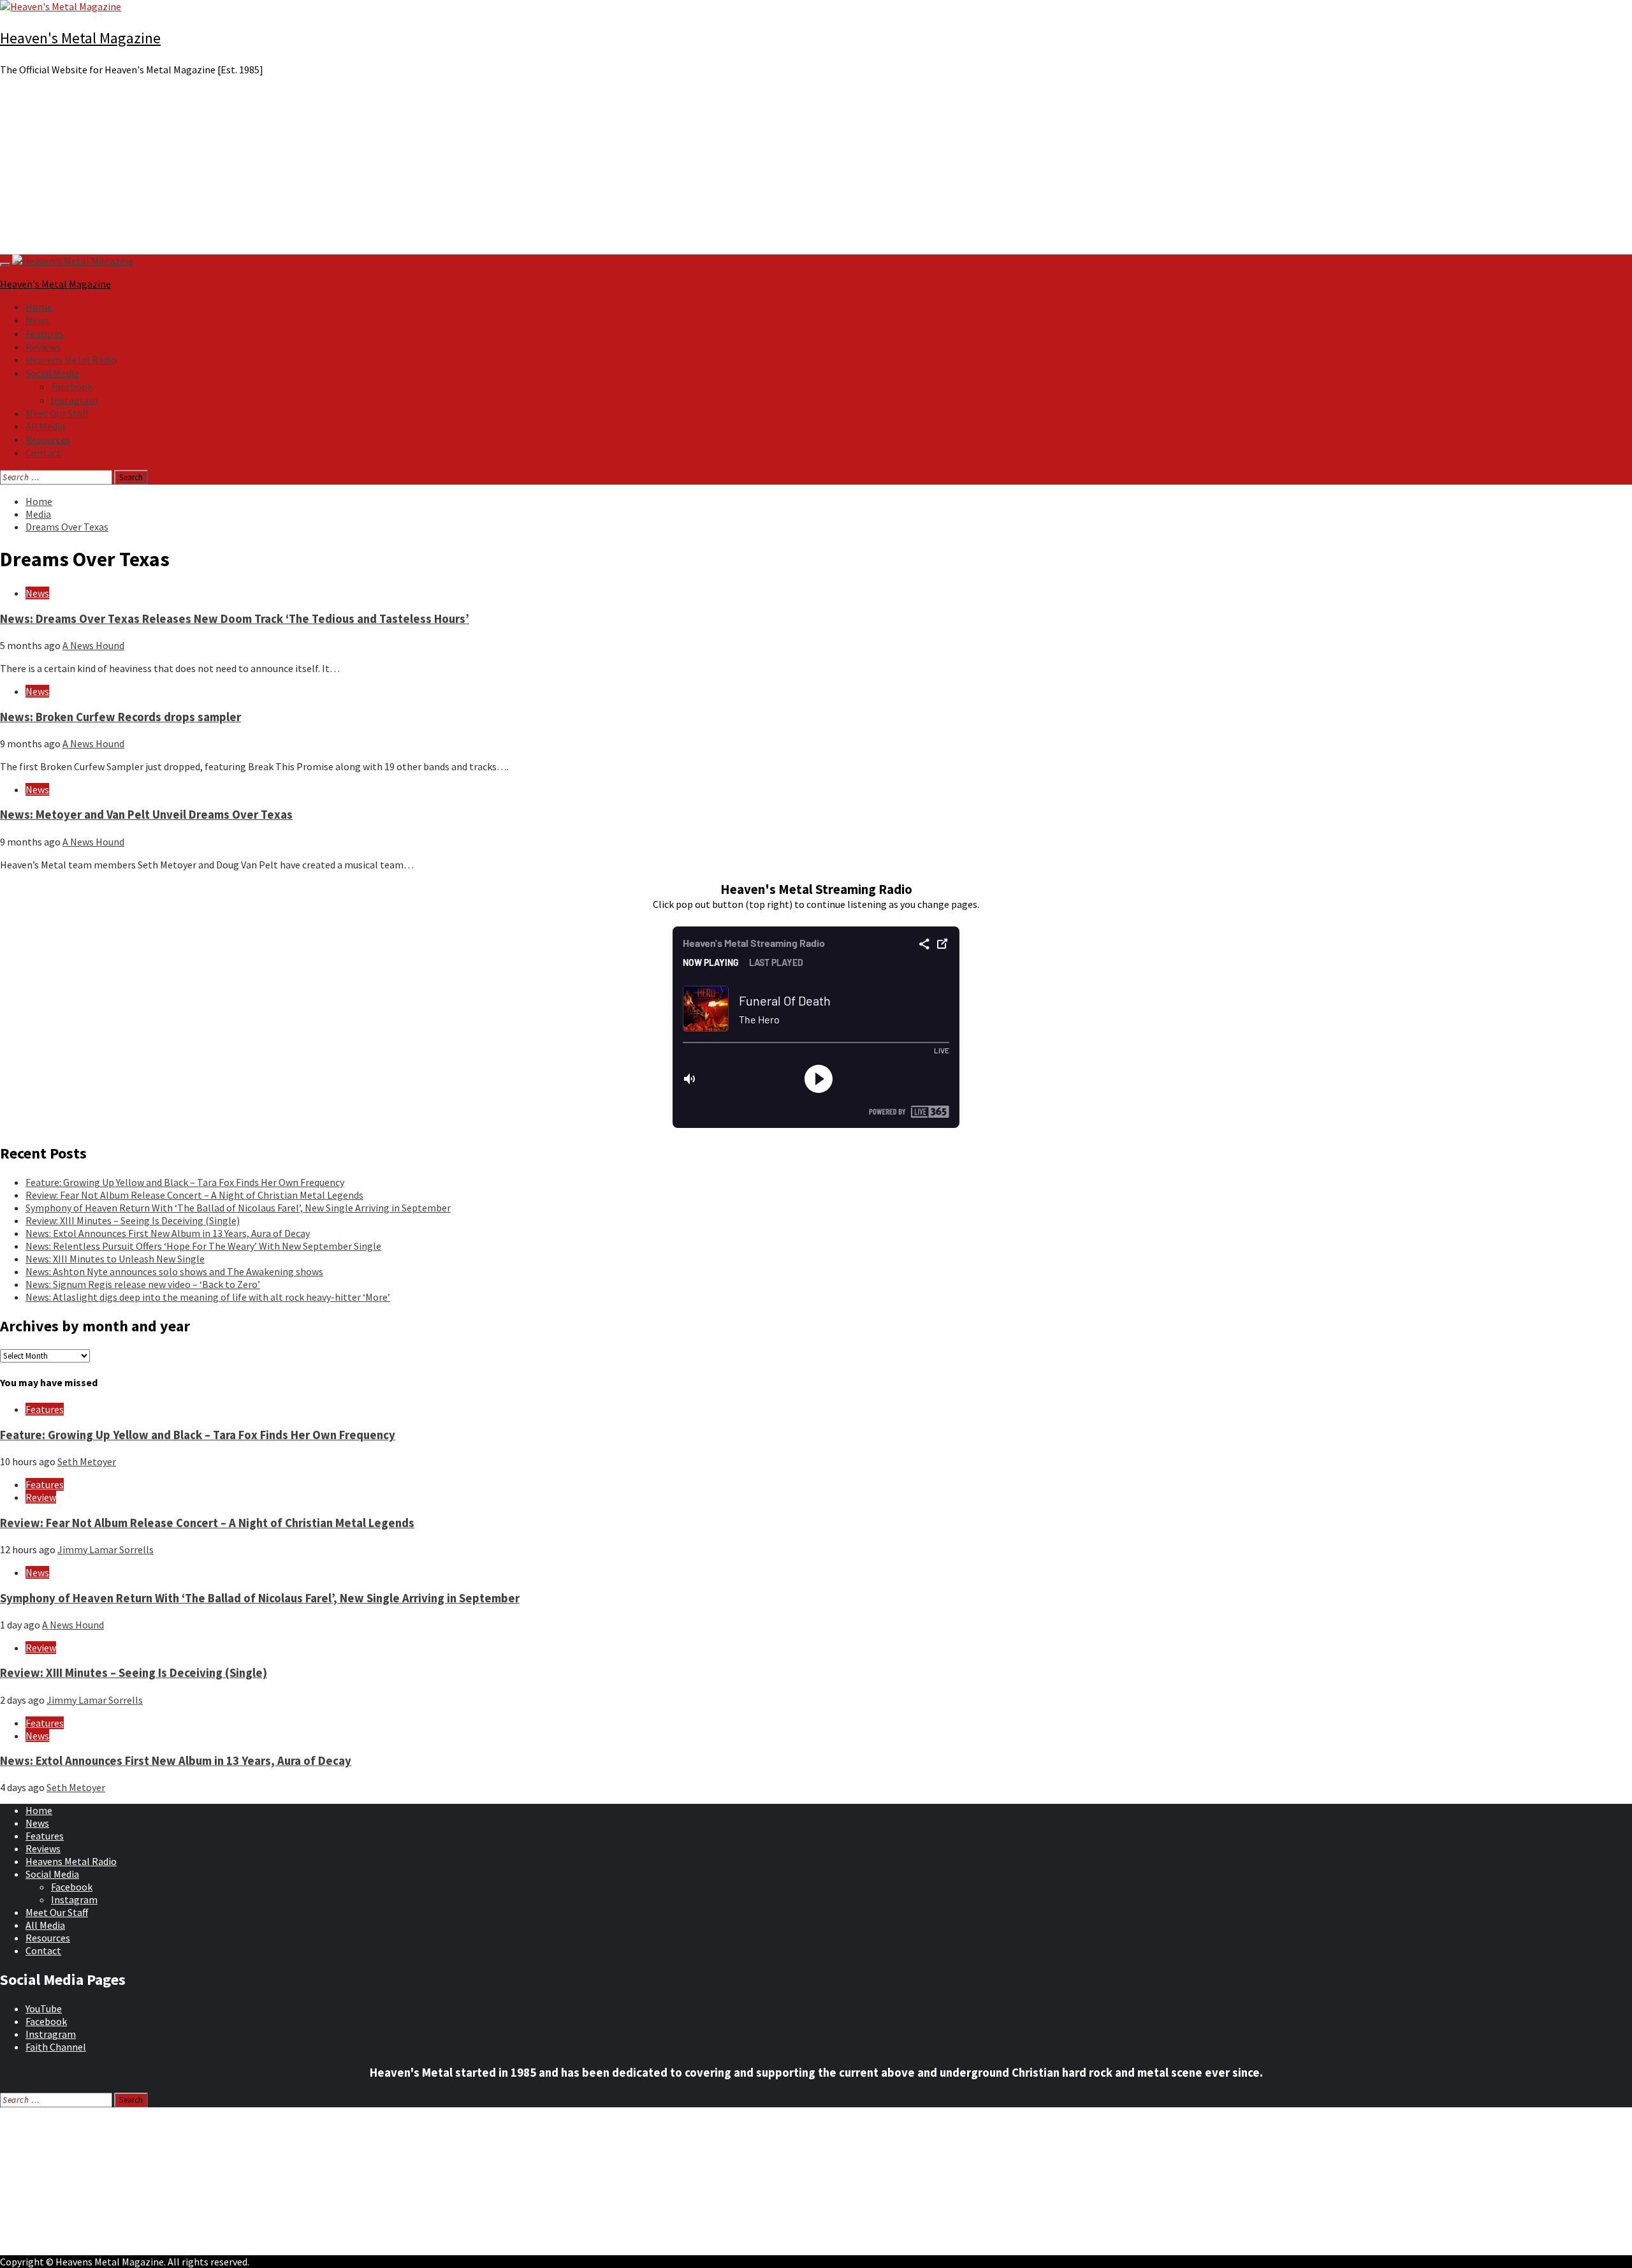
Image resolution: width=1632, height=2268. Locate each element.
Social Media (52, 373)
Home (39, 307)
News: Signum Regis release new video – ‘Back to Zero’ (143, 1284)
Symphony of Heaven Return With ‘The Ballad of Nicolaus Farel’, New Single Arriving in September (238, 1208)
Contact (43, 453)
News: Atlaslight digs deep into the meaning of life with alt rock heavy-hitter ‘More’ (208, 1297)
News (37, 320)
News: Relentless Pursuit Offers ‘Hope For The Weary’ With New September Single (203, 1246)
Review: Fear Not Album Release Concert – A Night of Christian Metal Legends (194, 1195)
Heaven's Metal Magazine (80, 38)
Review (41, 1497)
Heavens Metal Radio (71, 360)
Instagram (74, 400)
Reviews (43, 347)
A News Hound (93, 645)
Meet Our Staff (57, 413)
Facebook (72, 386)
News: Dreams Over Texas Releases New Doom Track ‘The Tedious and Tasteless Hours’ (235, 619)
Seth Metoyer (87, 1461)
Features (45, 333)
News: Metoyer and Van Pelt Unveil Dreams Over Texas (146, 815)
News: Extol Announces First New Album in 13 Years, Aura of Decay (168, 1233)
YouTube (44, 2008)
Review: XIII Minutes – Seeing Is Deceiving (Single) (133, 1220)
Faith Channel (56, 2047)
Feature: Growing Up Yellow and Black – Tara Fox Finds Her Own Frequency (185, 1182)
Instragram (51, 2034)
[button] (816, 224)
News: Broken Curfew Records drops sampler (120, 717)
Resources (48, 439)
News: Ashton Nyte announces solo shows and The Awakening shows (174, 1271)
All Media (45, 426)
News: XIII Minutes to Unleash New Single (115, 1259)
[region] (816, 170)
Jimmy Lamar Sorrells (106, 1549)
